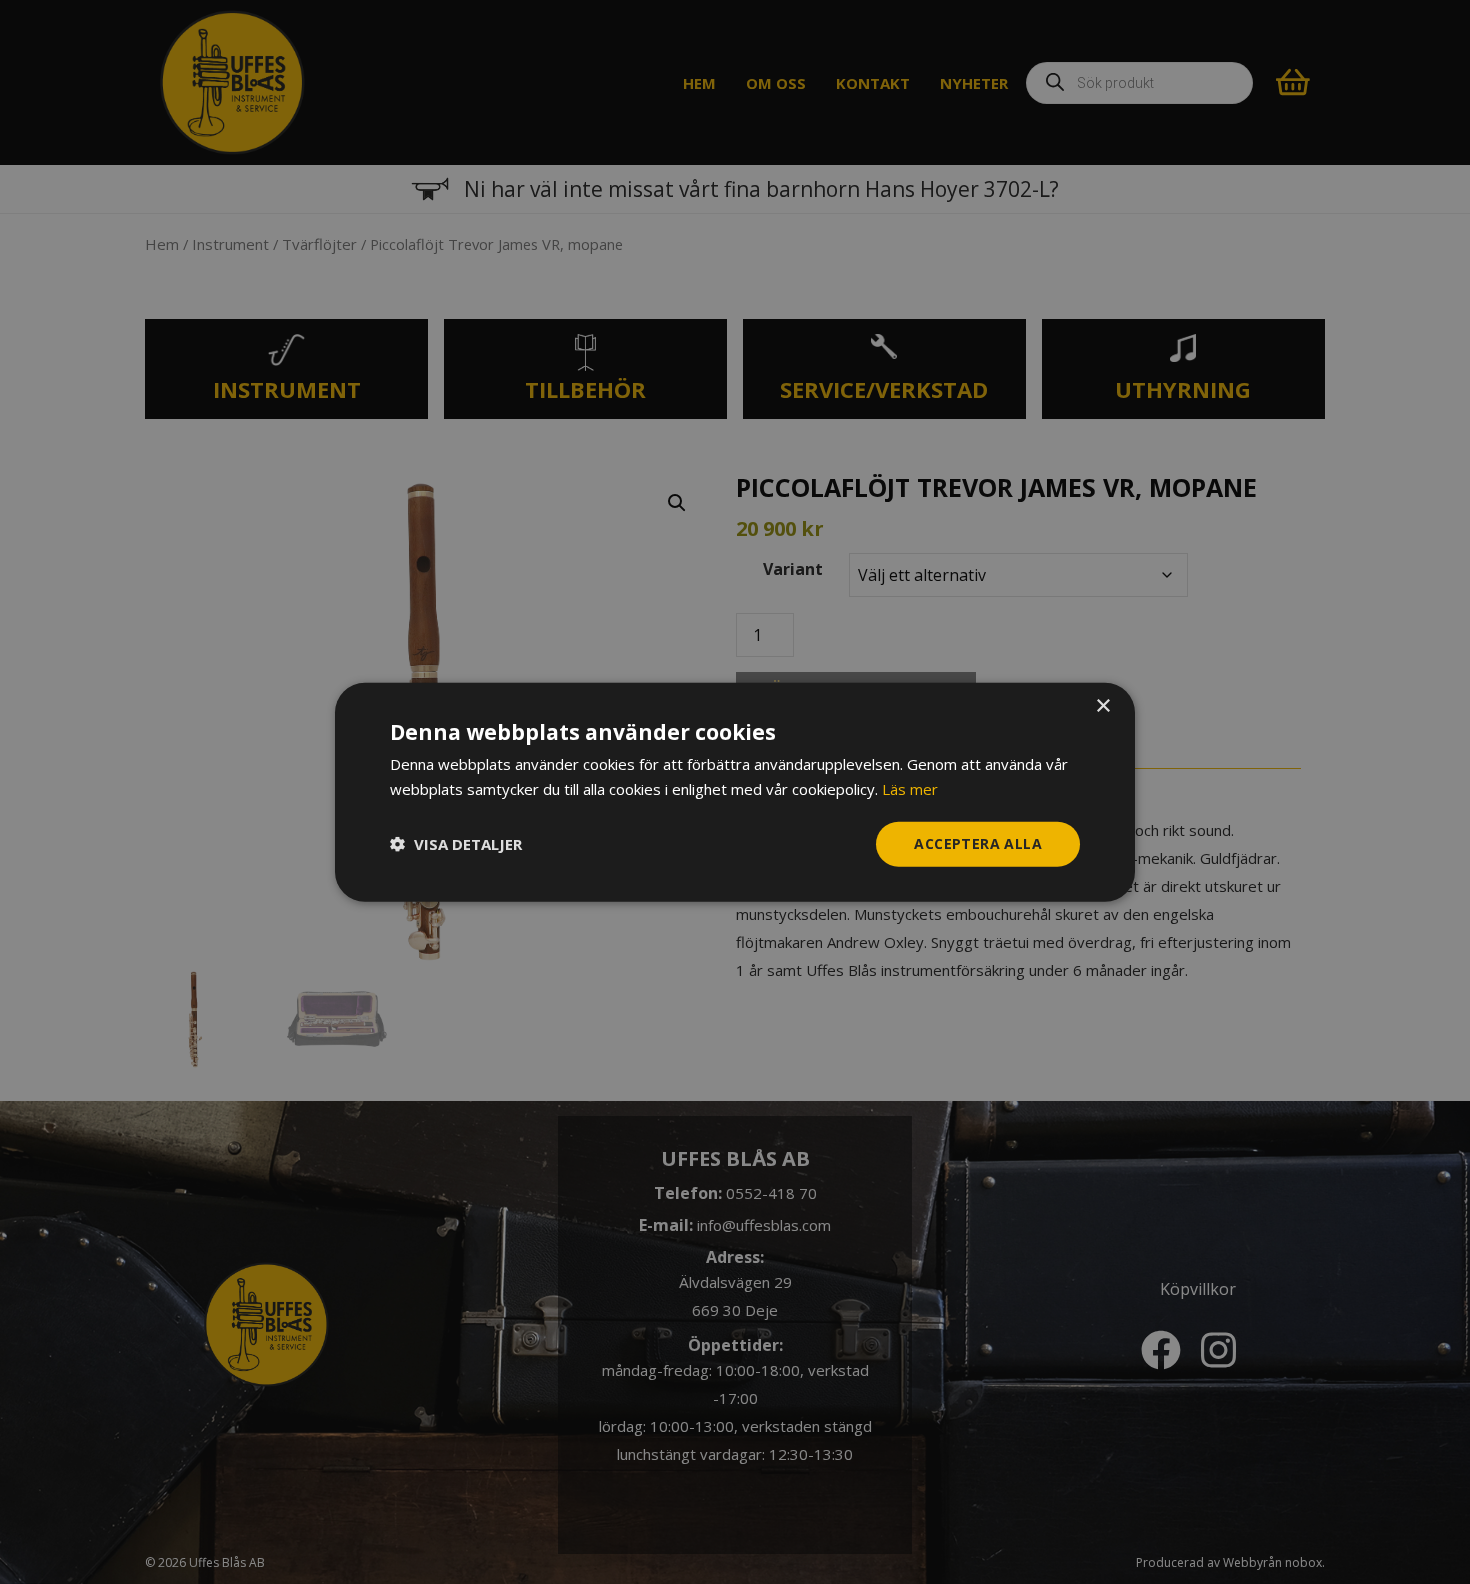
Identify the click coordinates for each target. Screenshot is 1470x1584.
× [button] (1102, 706)
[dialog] (735, 792)
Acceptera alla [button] (978, 843)
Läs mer (910, 789)
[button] (456, 844)
